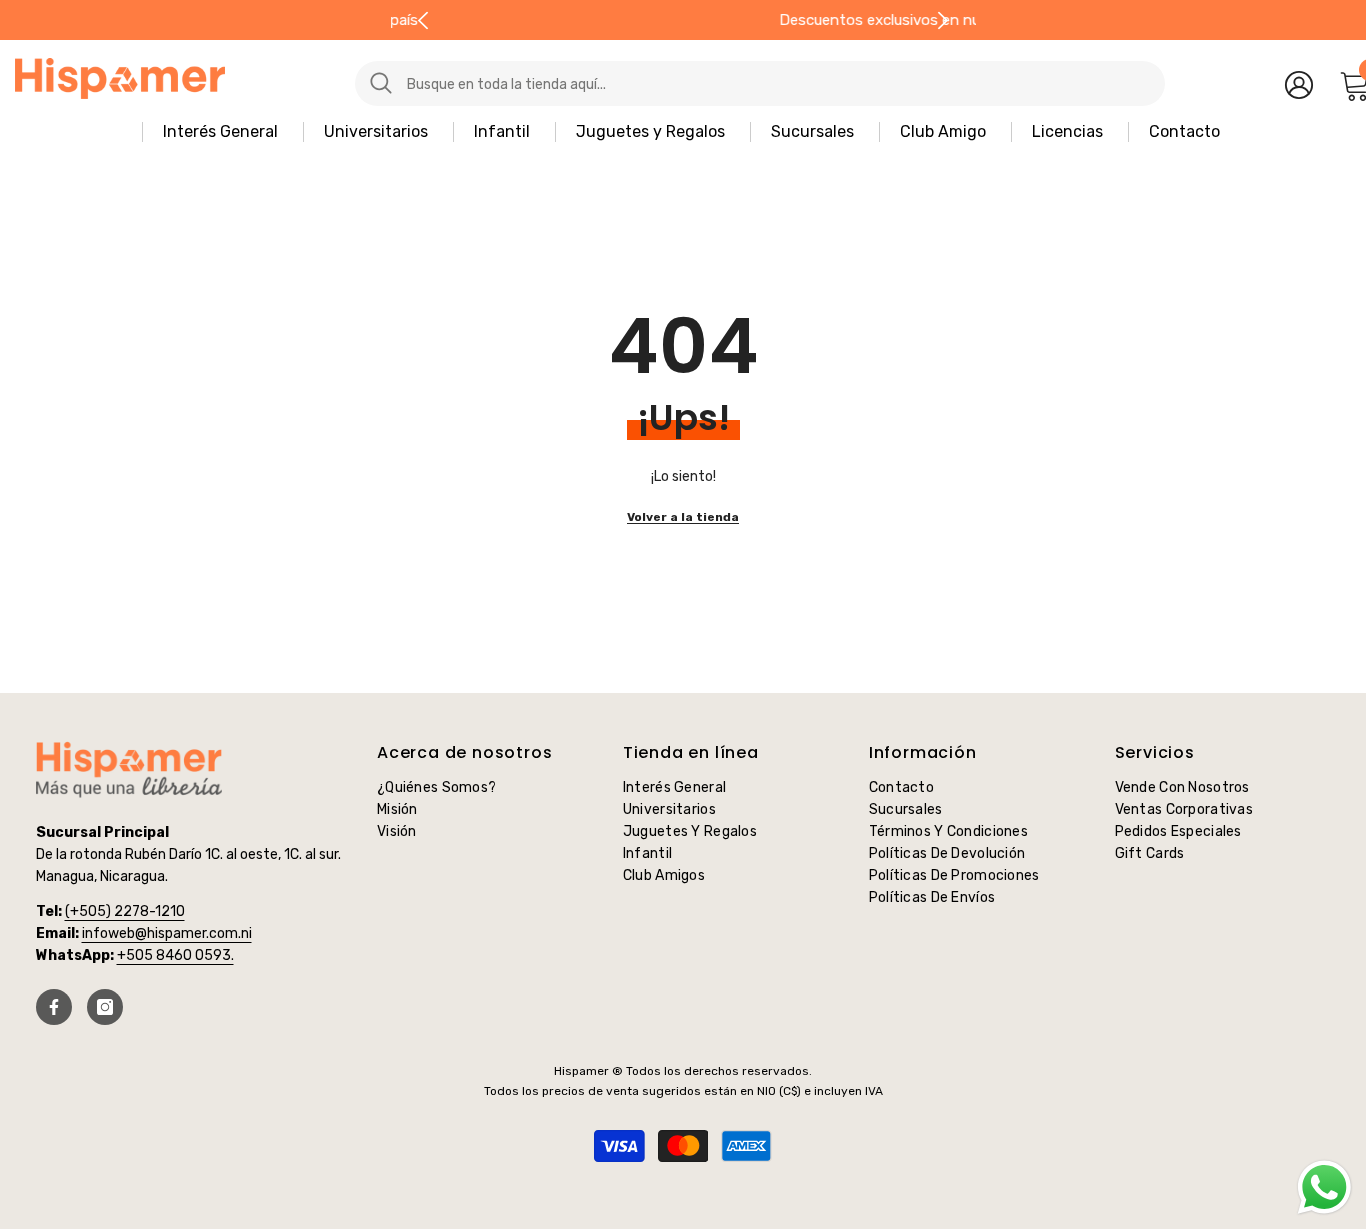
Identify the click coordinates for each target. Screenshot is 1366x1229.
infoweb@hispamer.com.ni (167, 933)
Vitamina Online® (683, 1177)
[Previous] (423, 20)
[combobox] (778, 83)
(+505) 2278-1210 (125, 911)
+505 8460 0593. (175, 955)
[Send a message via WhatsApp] (1324, 1187)
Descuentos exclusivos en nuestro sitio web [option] (692, 20)
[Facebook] (54, 1007)
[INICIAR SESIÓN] (1299, 84)
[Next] (943, 20)
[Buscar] (715, 83)
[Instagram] (105, 1007)
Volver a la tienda (683, 517)
